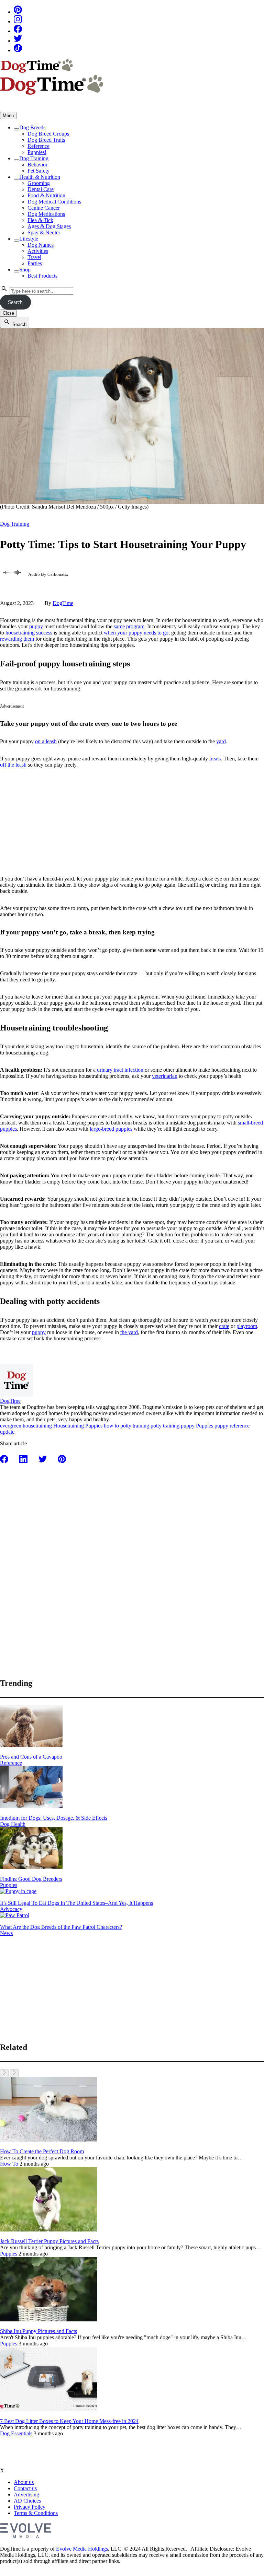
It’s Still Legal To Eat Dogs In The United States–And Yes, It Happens (76, 1903)
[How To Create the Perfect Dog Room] (48, 2140)
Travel (34, 257)
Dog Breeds (32, 127)
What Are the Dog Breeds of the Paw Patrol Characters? (61, 1927)
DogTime (63, 603)
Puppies (205, 1426)
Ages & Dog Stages (49, 226)
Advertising (26, 2495)
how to (111, 1426)
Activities (38, 251)
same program (129, 626)
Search (15, 302)
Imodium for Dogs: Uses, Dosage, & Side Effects (54, 1818)
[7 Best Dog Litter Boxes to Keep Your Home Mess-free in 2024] (48, 2409)
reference (240, 1426)
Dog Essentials (16, 2433)
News (6, 1933)
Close (8, 313)
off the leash (13, 765)
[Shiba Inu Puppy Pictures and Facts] (48, 2319)
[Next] (14, 2073)
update (7, 1432)
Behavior (37, 165)
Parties (35, 263)
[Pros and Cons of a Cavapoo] (31, 1745)
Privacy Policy (30, 2507)
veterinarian (165, 1076)
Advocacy (11, 1909)
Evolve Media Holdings (82, 2549)
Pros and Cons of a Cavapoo (31, 1757)
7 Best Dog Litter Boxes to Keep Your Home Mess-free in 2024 (69, 2421)
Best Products (42, 276)
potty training (135, 1426)
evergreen (11, 1426)
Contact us (25, 2488)
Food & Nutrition (46, 195)
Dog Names (41, 245)
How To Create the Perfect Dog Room (42, 2151)
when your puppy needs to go (136, 633)
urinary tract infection (120, 1070)
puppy (36, 626)
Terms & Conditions (36, 2513)
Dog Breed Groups (48, 134)
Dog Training (34, 158)
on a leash (46, 741)
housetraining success (29, 633)
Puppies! (37, 152)
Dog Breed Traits (46, 140)
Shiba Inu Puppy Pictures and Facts (38, 2331)
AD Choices (27, 2501)
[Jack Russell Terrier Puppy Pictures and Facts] (48, 2230)
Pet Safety (38, 171)
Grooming (39, 183)
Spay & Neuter (44, 232)
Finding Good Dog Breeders (31, 1879)
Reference (38, 146)
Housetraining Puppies (78, 1426)
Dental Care (41, 189)
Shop (25, 270)
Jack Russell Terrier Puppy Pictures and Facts (49, 2241)
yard (221, 741)
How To (9, 2164)
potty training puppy (173, 1426)
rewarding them (17, 639)
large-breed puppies (111, 1129)
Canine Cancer (44, 208)
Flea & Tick (40, 220)
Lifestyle (29, 239)
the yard (129, 1332)
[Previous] (4, 2073)
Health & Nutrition (40, 177)
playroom (247, 1326)
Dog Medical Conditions (54, 202)
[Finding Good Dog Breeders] (31, 1867)
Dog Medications (46, 214)
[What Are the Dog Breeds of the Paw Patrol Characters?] (15, 1915)
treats (215, 759)
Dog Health (13, 1824)
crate (224, 1326)
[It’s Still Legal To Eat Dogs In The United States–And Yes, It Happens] (18, 1891)
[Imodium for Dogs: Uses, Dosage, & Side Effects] (31, 1806)
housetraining (37, 1426)
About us (24, 2482)
